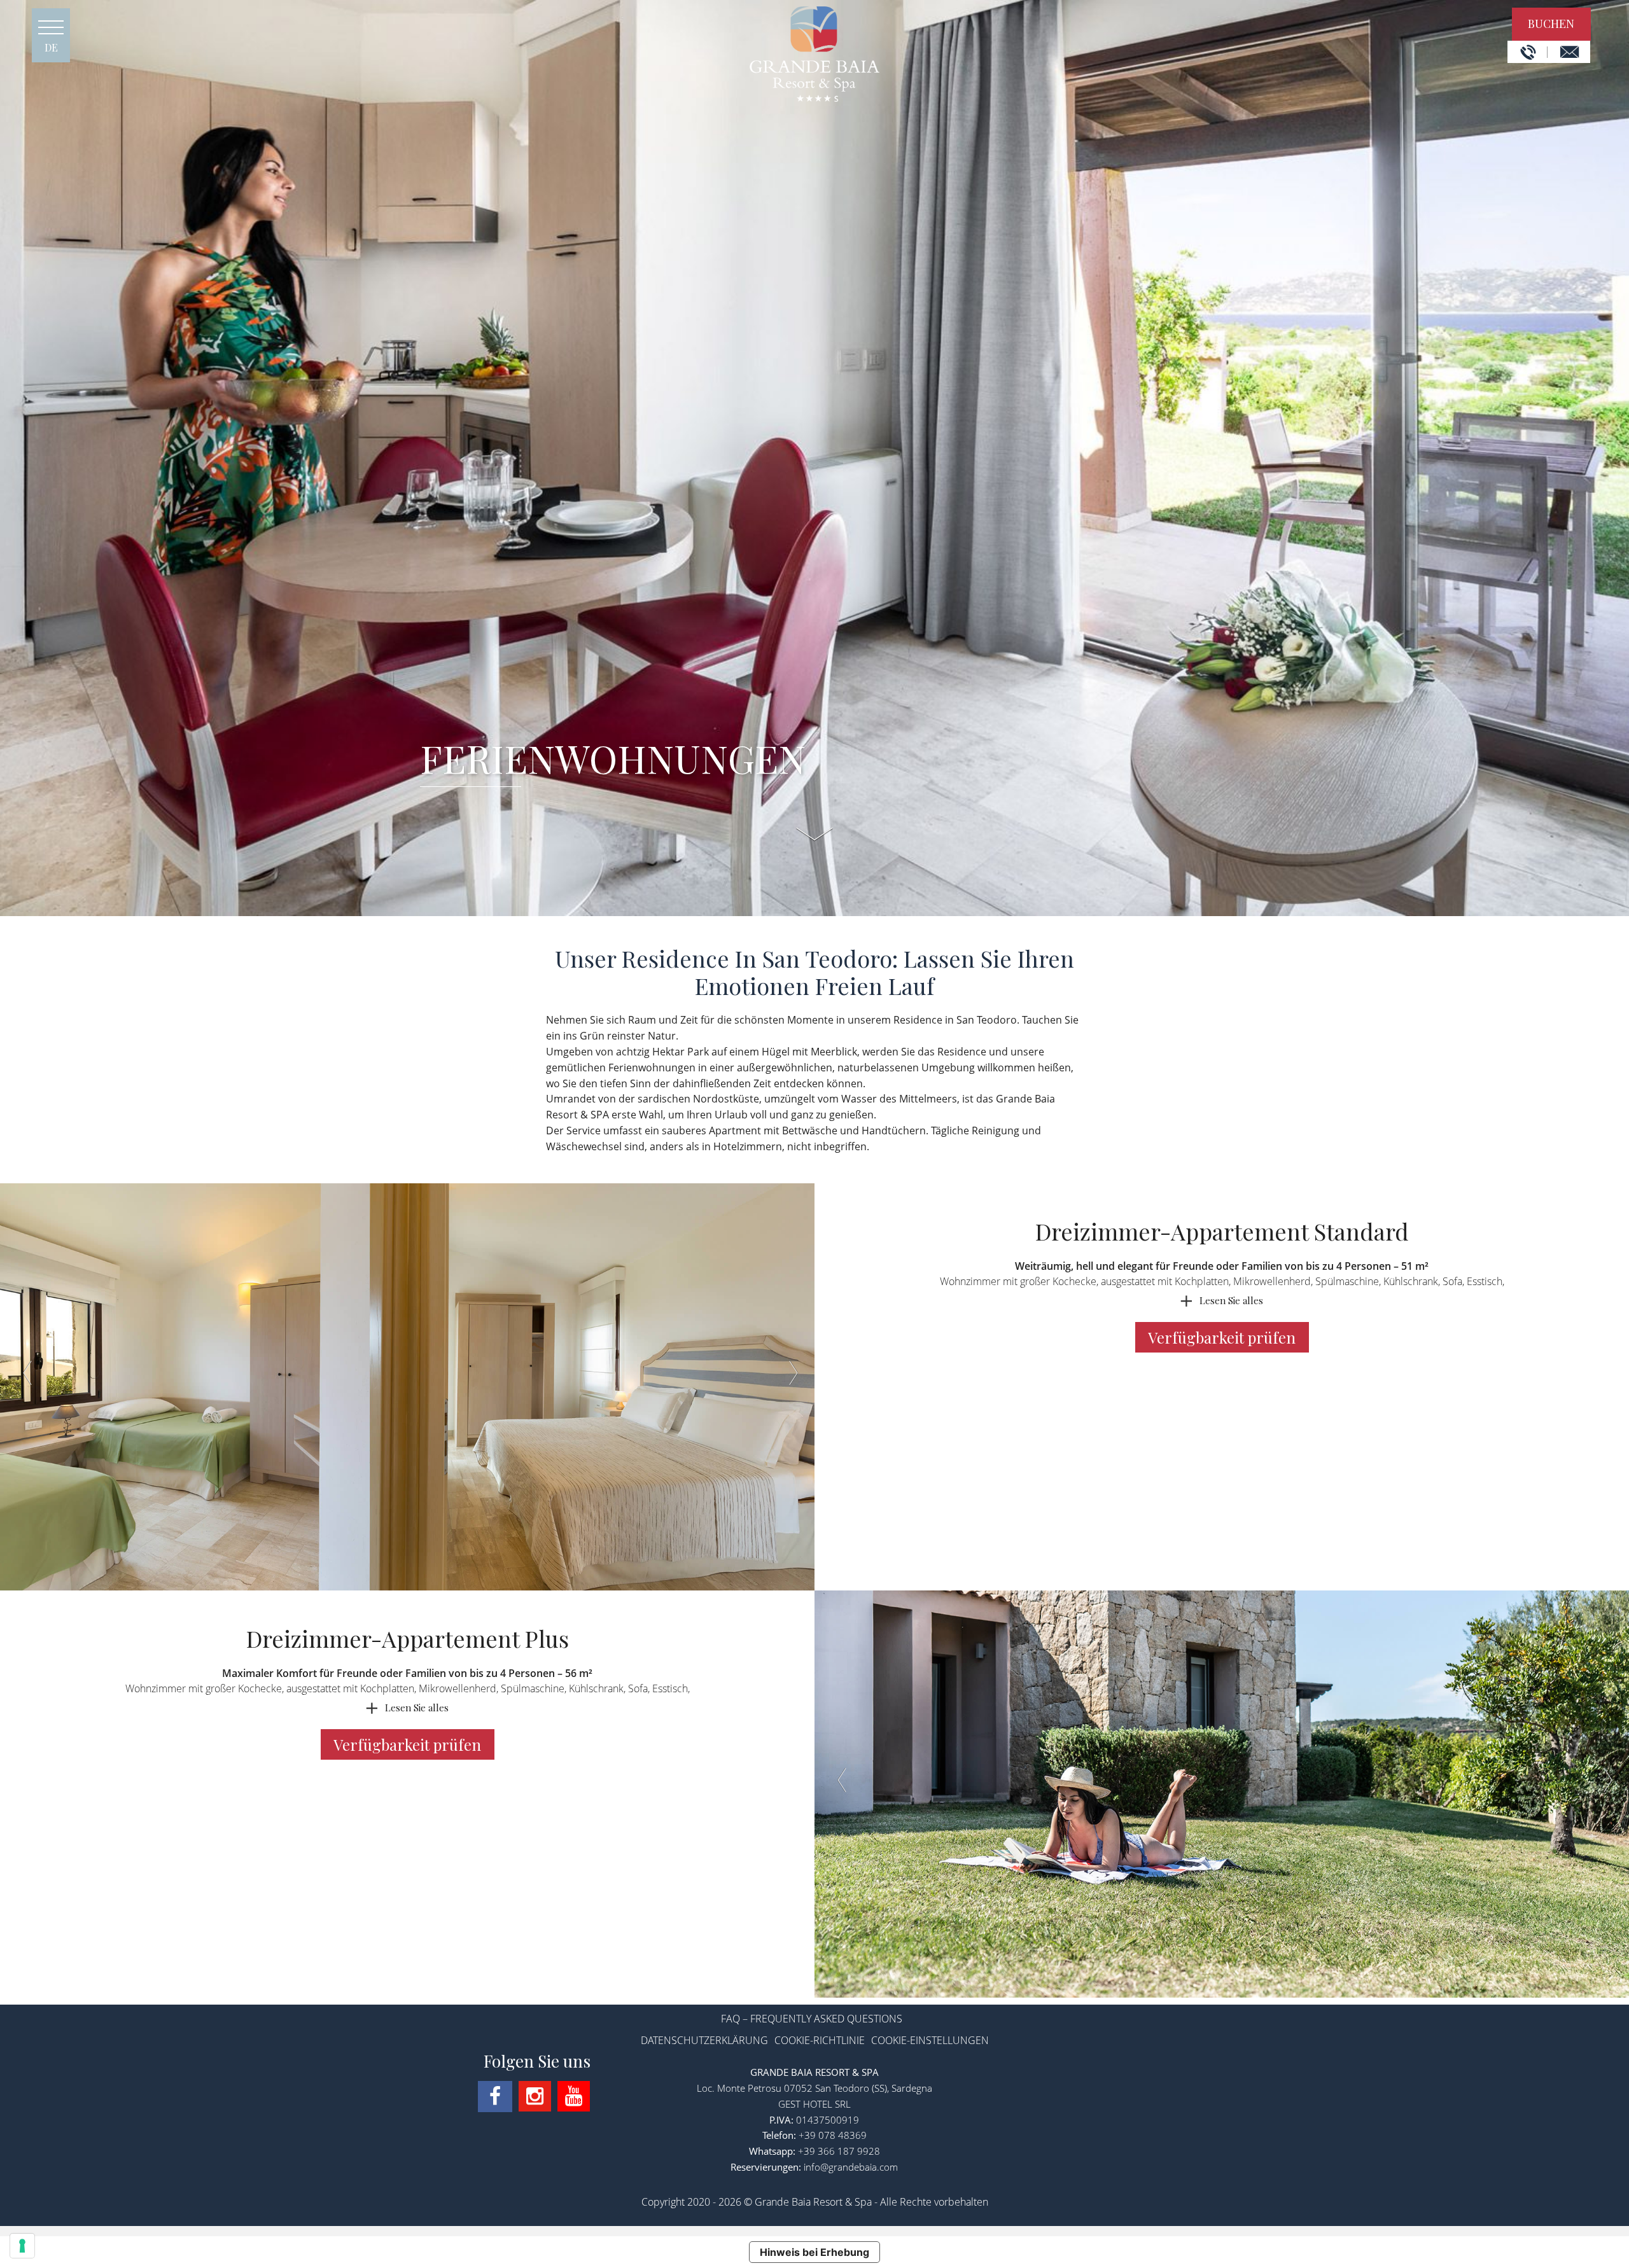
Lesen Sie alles (1231, 1300)
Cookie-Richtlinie (820, 2040)
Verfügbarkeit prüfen (1224, 1337)
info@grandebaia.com (851, 2167)
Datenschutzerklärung (704, 2040)
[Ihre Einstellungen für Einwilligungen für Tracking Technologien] (22, 2246)
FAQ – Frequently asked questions (812, 2019)
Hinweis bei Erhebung (814, 2252)
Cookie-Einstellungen (930, 2040)
